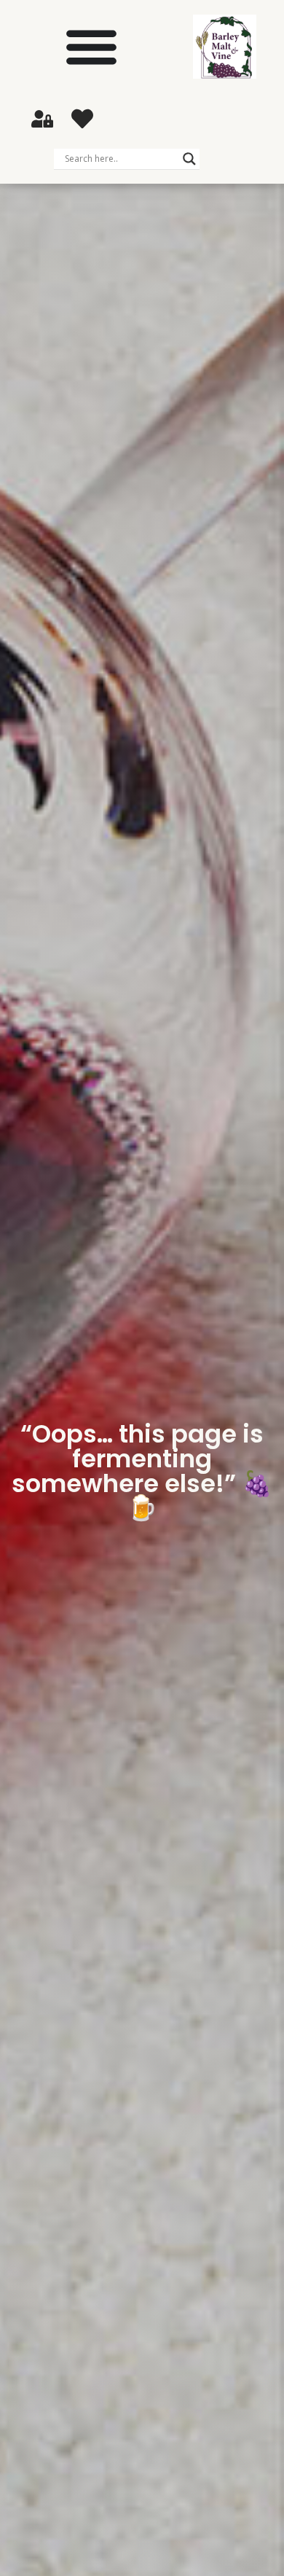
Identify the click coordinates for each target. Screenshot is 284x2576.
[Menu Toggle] (91, 46)
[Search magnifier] (189, 159)
